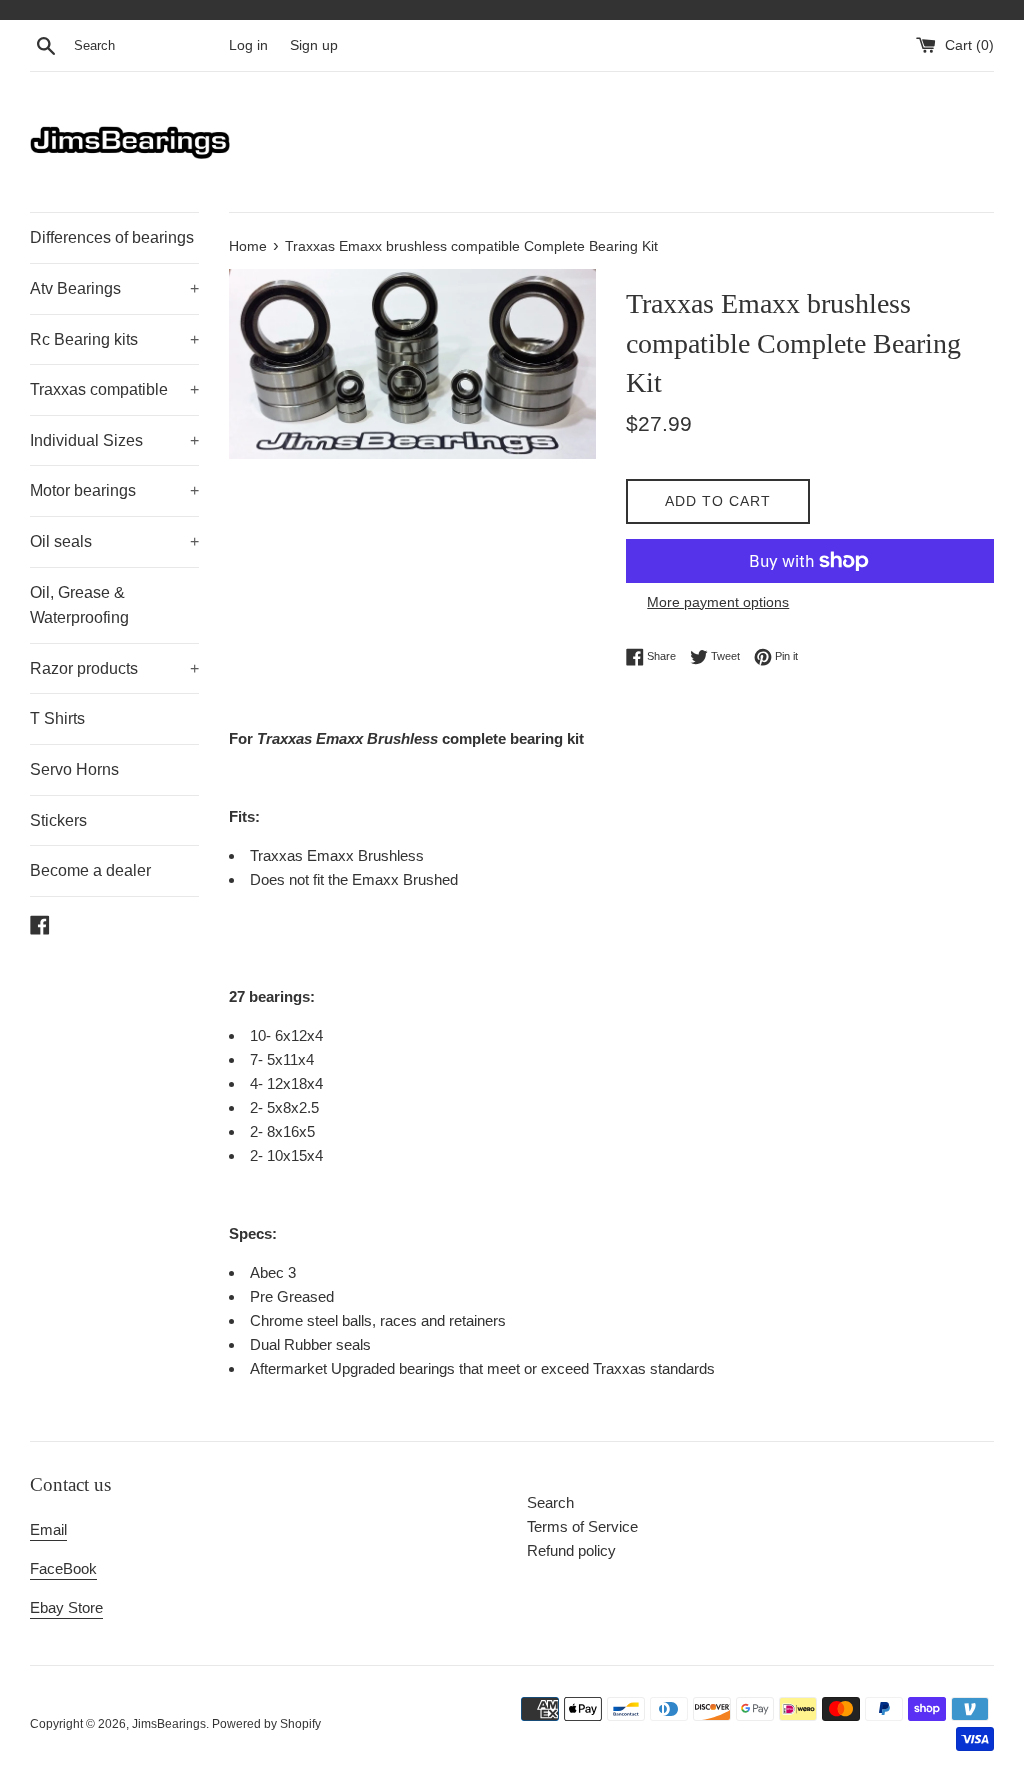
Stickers (58, 820)
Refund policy (571, 1550)
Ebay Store (66, 1607)
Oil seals (114, 541)
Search (550, 1502)
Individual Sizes (114, 440)
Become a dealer (90, 870)
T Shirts (57, 718)
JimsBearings (169, 1724)
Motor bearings (114, 490)
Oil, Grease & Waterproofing (79, 605)
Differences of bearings (112, 237)
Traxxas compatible (114, 389)
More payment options (718, 602)
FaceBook (63, 1568)
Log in (248, 45)
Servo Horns (74, 769)
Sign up (314, 45)
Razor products (114, 668)
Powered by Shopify (266, 1724)
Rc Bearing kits (114, 339)
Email (48, 1529)
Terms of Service (582, 1526)
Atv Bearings (114, 288)
